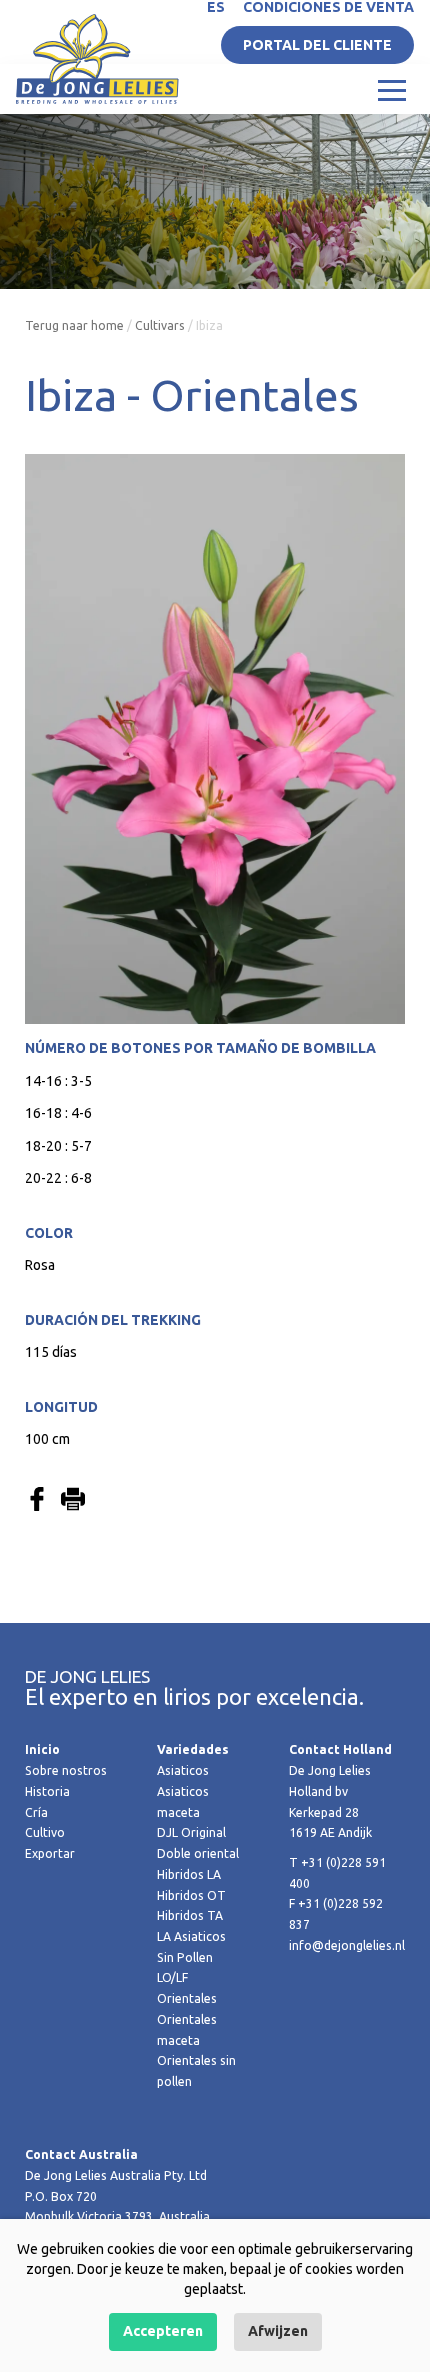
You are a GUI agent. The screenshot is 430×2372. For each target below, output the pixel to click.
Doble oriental (198, 1853)
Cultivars (160, 325)
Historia (47, 1791)
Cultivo (45, 1832)
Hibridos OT (191, 1895)
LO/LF (172, 1977)
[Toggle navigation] (392, 89)
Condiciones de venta (328, 7)
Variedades (193, 1749)
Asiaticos (183, 1770)
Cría (36, 1812)
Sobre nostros (66, 1770)
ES (216, 7)
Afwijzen (278, 2331)
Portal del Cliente (317, 45)
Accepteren (163, 2331)
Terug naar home (74, 325)
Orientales (187, 1998)
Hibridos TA (190, 1915)
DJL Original (191, 1832)
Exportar (50, 1853)
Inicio (42, 1749)
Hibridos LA (189, 1874)
